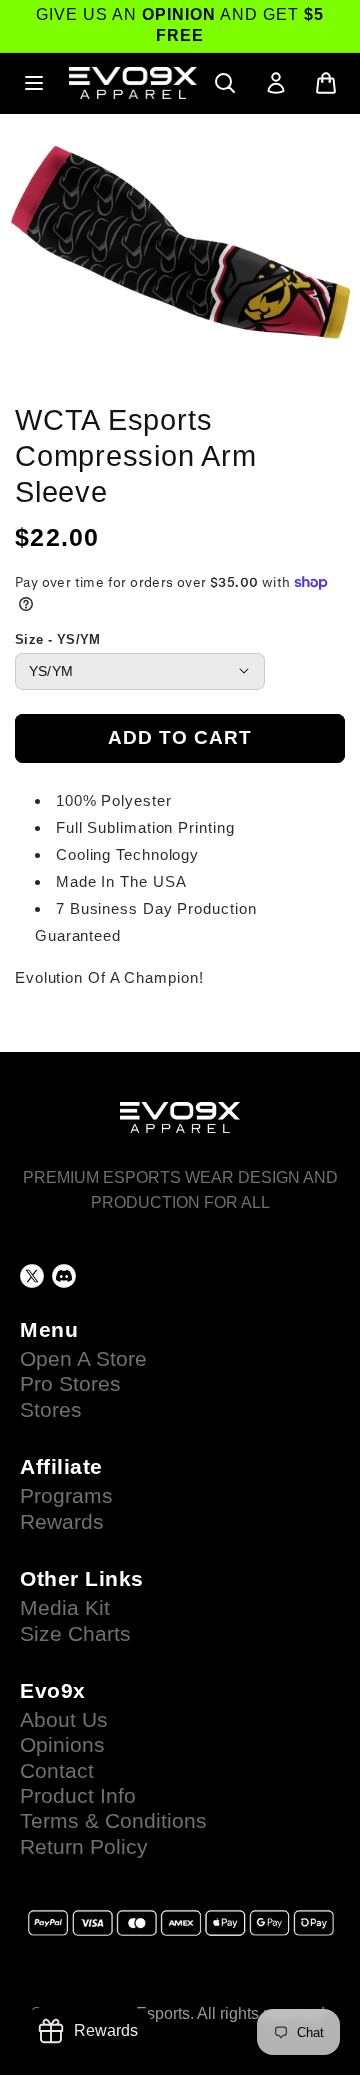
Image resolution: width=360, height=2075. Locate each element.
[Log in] (276, 83)
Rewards (62, 1522)
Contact (57, 1771)
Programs (66, 1496)
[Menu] (34, 83)
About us (64, 1720)
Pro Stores (70, 1384)
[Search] (225, 83)
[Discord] (64, 1276)
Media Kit (65, 1608)
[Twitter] (32, 1276)
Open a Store (83, 1359)
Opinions (62, 1745)
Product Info (78, 1796)
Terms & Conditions (113, 1821)
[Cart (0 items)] (326, 83)
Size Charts (75, 1634)
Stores (51, 1410)
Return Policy (84, 1847)
